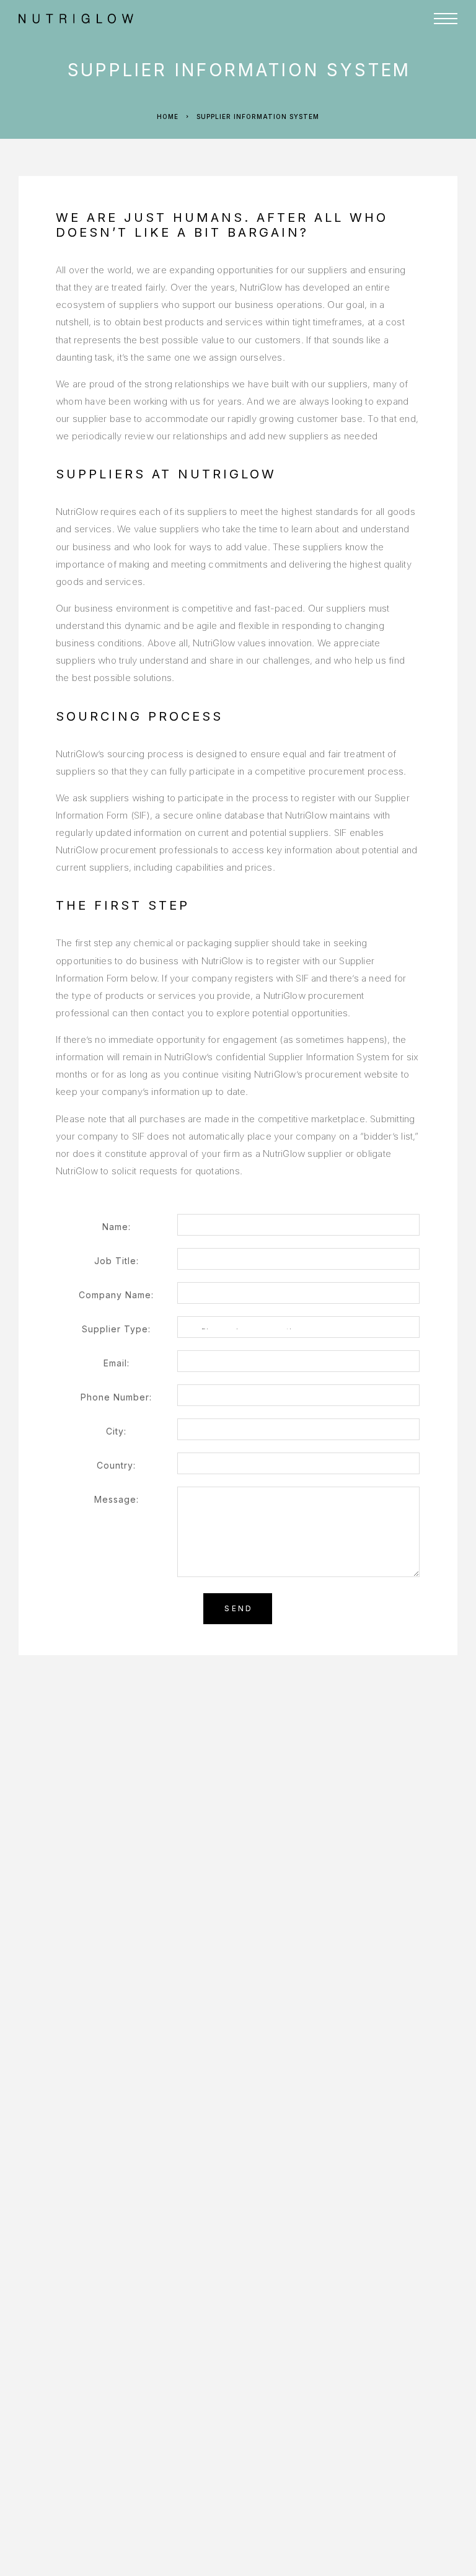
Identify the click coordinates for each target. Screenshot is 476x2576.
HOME (240, 49)
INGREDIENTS (260, 99)
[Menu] (446, 19)
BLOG (239, 148)
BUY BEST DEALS (269, 124)
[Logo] (160, 19)
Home (168, 116)
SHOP (240, 74)
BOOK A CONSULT (272, 173)
